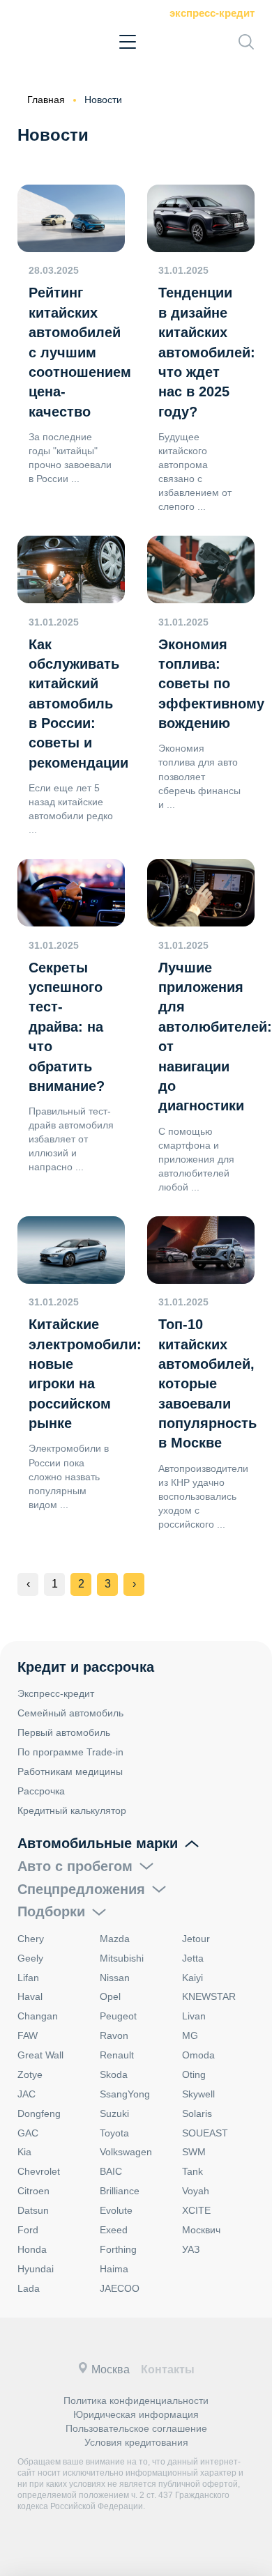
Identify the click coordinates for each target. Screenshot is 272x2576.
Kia (24, 2152)
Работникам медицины (70, 1771)
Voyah (196, 2191)
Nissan (115, 1978)
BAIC (111, 2171)
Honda (32, 2249)
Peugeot (118, 2016)
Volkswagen (126, 2152)
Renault (117, 2055)
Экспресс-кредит (212, 13)
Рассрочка (41, 1791)
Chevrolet (39, 2171)
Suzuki (114, 2113)
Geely (30, 1958)
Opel (110, 1996)
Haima (114, 2269)
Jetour (196, 1939)
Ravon (114, 2035)
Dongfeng (39, 2113)
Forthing (118, 2249)
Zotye (30, 2074)
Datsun (33, 2210)
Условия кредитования (136, 2442)
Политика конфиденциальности (136, 2400)
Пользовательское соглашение (136, 2428)
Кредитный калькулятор (72, 1810)
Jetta (193, 1958)
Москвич (201, 2230)
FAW (28, 2035)
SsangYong (125, 2094)
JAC (27, 2094)
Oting (194, 2074)
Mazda (115, 1939)
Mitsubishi (122, 1958)
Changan (38, 2016)
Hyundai (36, 2269)
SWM (194, 2152)
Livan (194, 2016)
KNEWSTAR (209, 1996)
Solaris (197, 2113)
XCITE (196, 2210)
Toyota (114, 2133)
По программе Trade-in (70, 1752)
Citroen (33, 2191)
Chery (31, 1939)
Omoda (198, 2055)
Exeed (114, 2230)
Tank (192, 2171)
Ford (28, 2230)
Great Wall (40, 2055)
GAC (28, 2133)
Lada (29, 2288)
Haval (30, 1996)
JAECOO (120, 2288)
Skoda (114, 2074)
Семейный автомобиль (70, 1713)
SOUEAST (205, 2133)
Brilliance (120, 2191)
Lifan (28, 1978)
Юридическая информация (136, 2414)
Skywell (198, 2094)
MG (190, 2035)
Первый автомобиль (64, 1732)
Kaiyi (192, 1978)
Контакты (168, 2369)
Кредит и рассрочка (86, 1667)
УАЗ (191, 2249)
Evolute (116, 2210)
